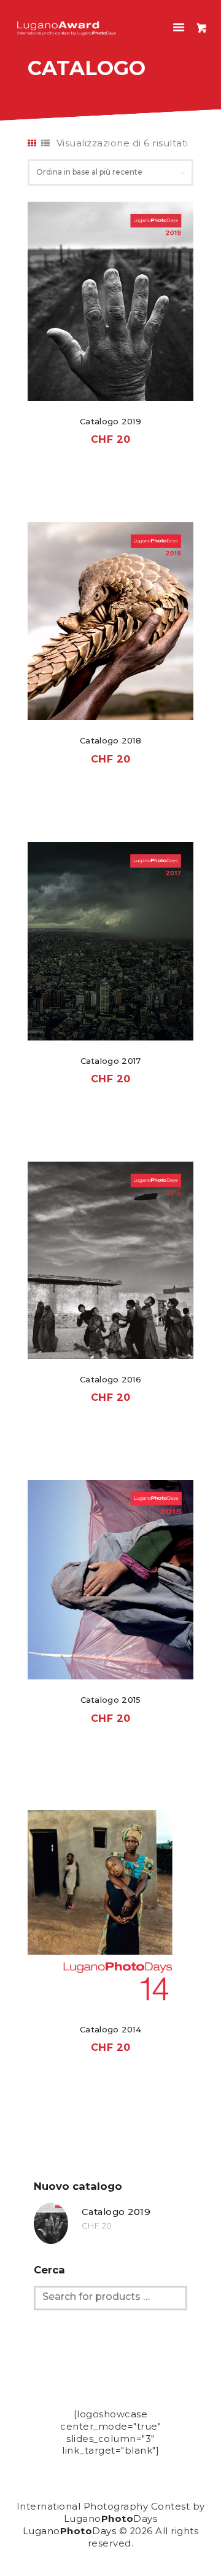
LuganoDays (70, 2531)
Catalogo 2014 (110, 2029)
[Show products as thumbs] (32, 143)
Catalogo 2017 (111, 1061)
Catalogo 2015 (111, 1700)
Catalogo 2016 (110, 1379)
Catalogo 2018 (110, 740)
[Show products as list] (46, 143)
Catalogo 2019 (110, 421)
